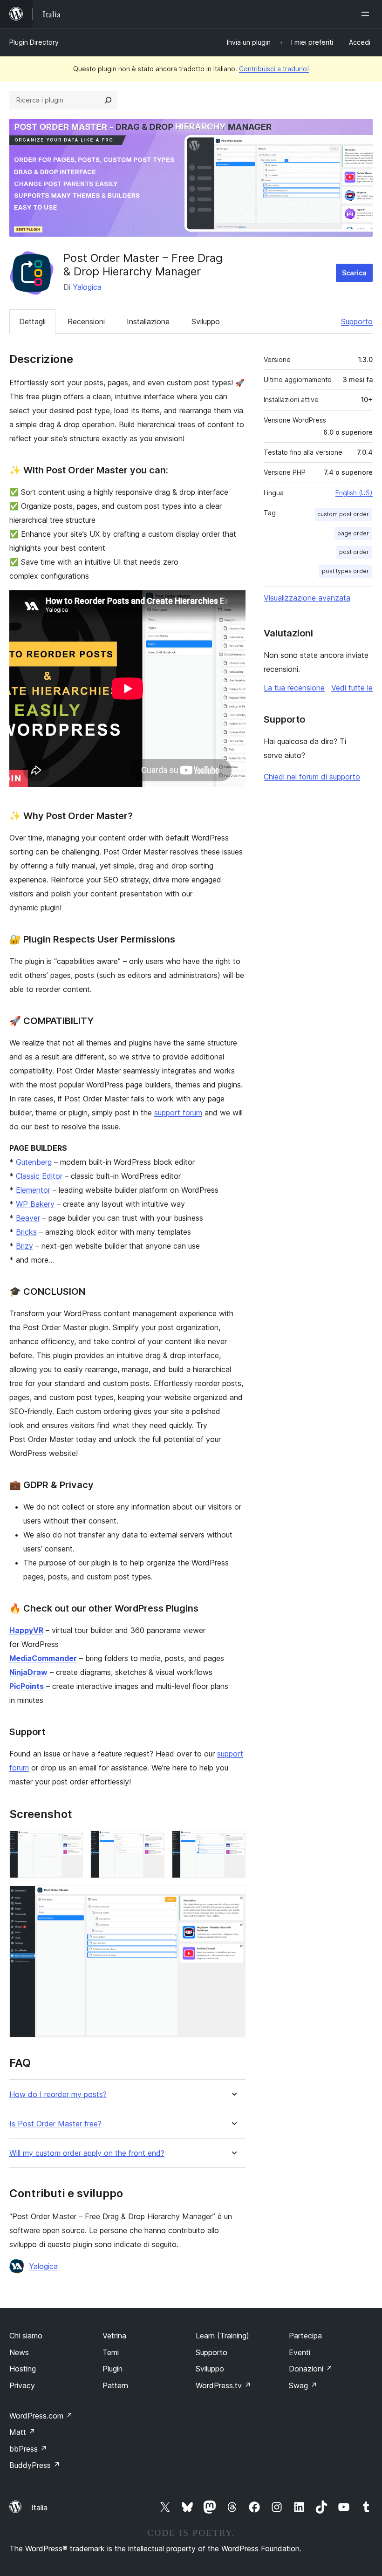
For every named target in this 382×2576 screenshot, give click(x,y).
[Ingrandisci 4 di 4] (233, 1898)
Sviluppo (206, 321)
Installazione (148, 321)
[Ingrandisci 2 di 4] (152, 1843)
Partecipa (305, 2336)
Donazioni (311, 2369)
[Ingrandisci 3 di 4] (233, 1843)
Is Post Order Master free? (55, 2124)
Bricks (26, 1232)
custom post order (343, 514)
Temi (111, 2352)
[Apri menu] (367, 14)
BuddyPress (35, 2465)
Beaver (28, 1218)
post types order (345, 571)
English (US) (354, 493)
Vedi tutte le (352, 688)
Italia (39, 2508)
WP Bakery (35, 1204)
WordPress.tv (223, 2385)
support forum (178, 1113)
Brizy (24, 1246)
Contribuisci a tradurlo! (274, 69)
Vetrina (114, 2336)
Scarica (354, 273)
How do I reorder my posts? (58, 2094)
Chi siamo (26, 2336)
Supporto (357, 321)
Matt (22, 2432)
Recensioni (86, 321)
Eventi (300, 2352)
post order (354, 552)
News (19, 2352)
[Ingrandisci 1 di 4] (70, 1843)
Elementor (33, 1190)
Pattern (115, 2385)
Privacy (22, 2385)
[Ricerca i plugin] (108, 100)
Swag (303, 2385)
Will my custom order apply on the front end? (87, 2153)
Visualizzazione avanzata (307, 598)
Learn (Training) (222, 2336)
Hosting (23, 2369)
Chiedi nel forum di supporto (312, 777)
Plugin (113, 2369)
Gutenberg (34, 1162)
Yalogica (87, 287)
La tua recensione (294, 688)
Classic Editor (39, 1176)
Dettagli (32, 321)
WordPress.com (41, 2416)
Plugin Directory (34, 42)
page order (353, 533)
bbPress (28, 2449)
